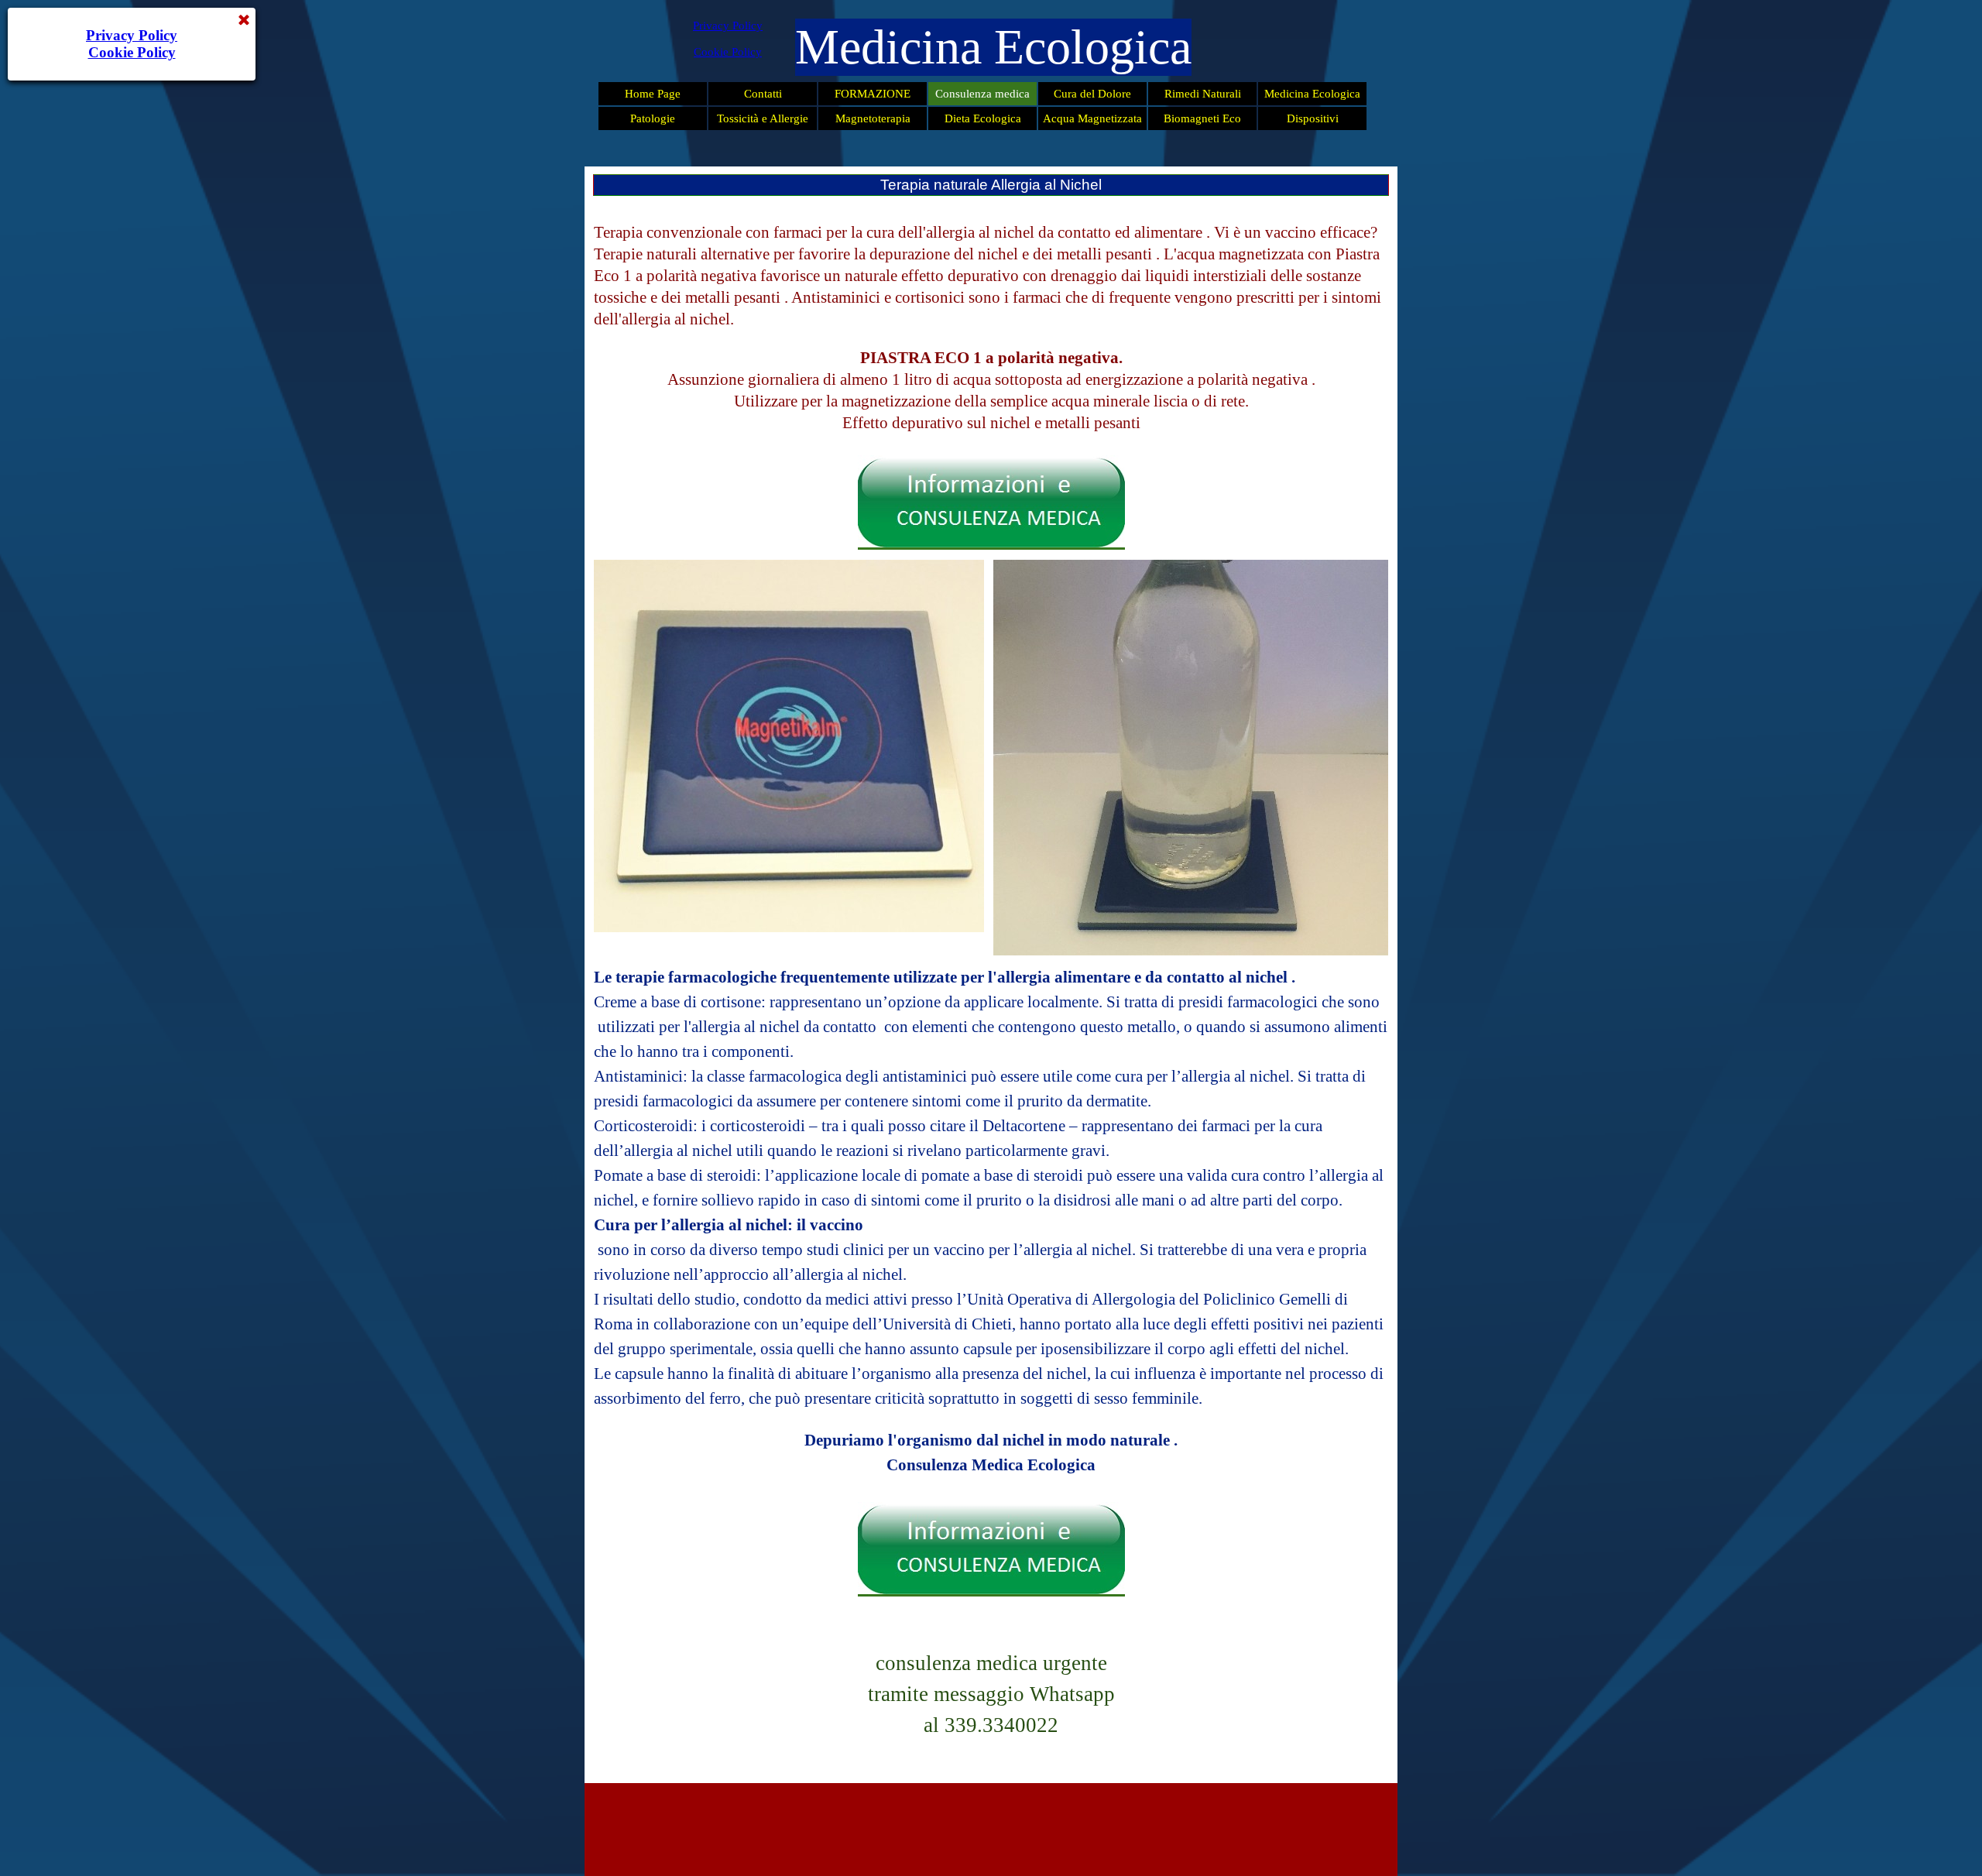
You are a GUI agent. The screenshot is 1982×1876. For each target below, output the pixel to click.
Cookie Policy (728, 52)
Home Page (653, 94)
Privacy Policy (728, 26)
